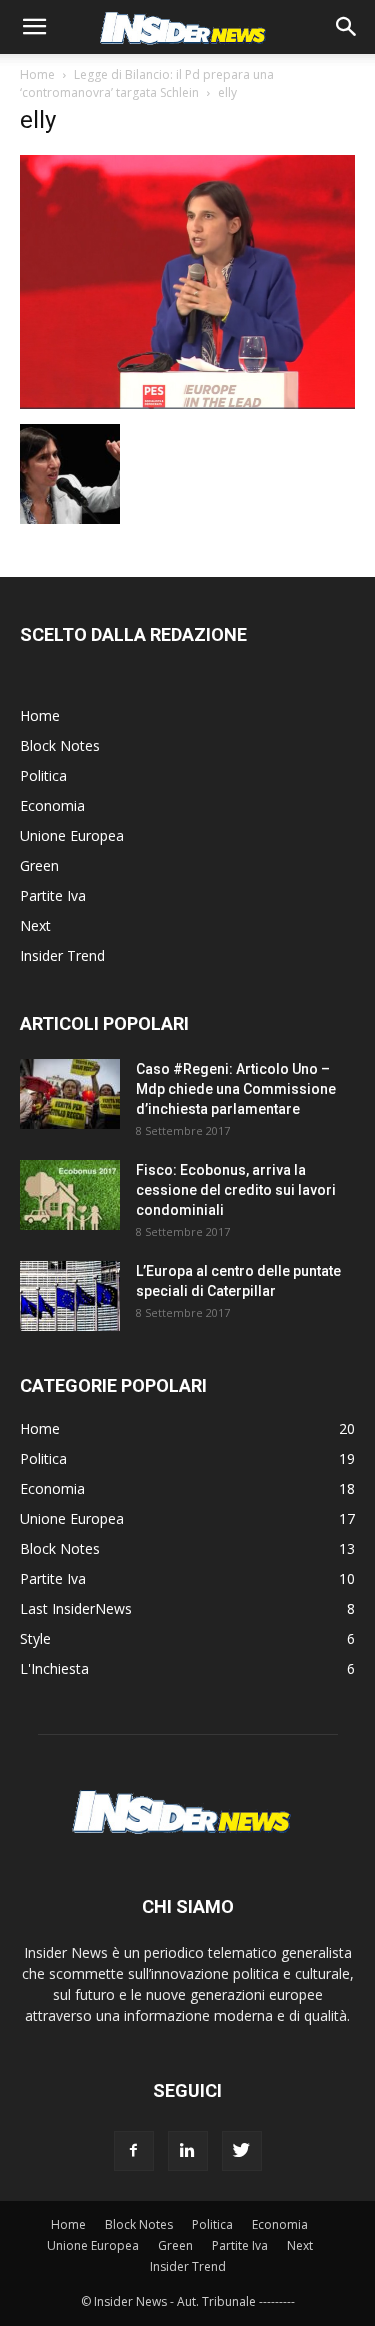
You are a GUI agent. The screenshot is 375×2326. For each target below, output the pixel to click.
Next (35, 925)
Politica (43, 775)
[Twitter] (242, 2151)
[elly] (187, 403)
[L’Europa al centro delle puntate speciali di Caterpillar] (70, 1296)
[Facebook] (134, 2151)
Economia (52, 805)
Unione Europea (72, 835)
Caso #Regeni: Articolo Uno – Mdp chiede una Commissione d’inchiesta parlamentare (236, 1089)
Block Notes (60, 745)
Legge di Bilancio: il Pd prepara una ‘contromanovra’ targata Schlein (147, 83)
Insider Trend (62, 955)
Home (37, 74)
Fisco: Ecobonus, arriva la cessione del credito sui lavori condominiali (236, 1190)
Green (39, 865)
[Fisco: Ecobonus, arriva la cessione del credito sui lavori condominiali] (70, 1195)
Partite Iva (53, 895)
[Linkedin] (188, 2151)
